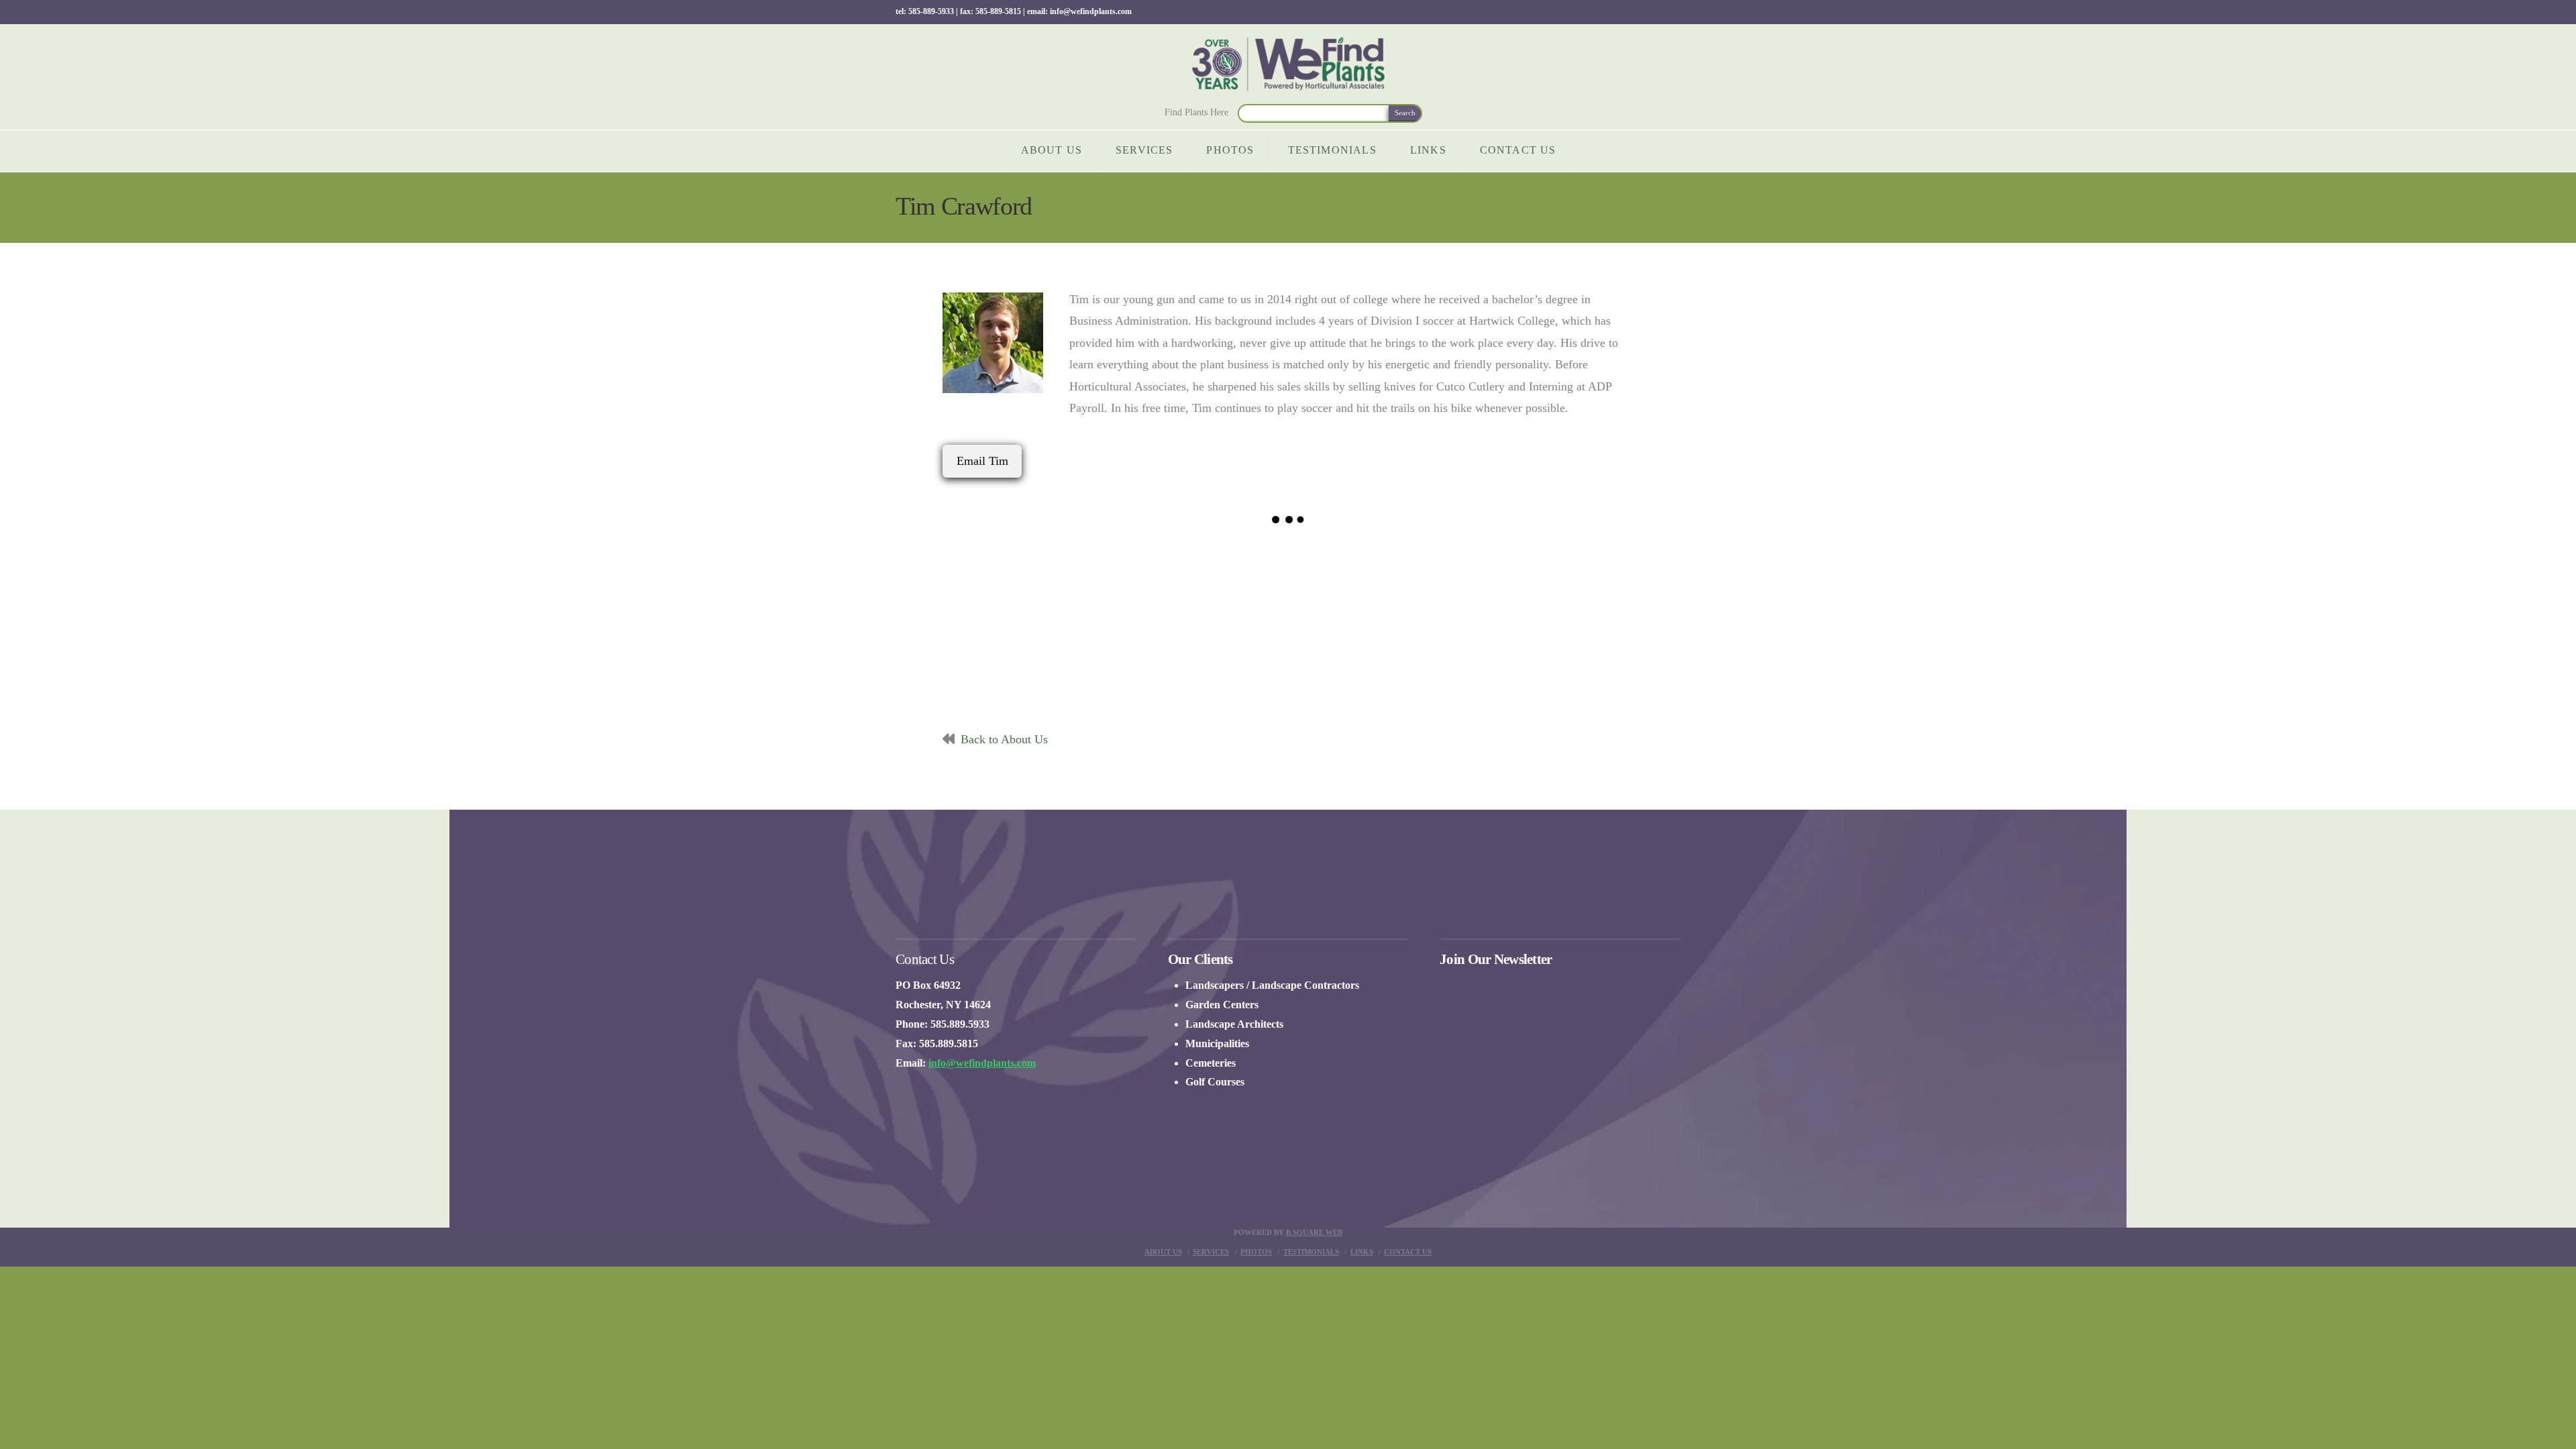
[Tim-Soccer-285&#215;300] (1058, 625)
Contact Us (1408, 1252)
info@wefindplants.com (982, 1063)
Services (1211, 1252)
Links (1362, 1252)
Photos (1256, 1252)
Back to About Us (1004, 739)
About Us (1163, 1252)
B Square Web (1314, 1232)
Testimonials (1311, 1252)
